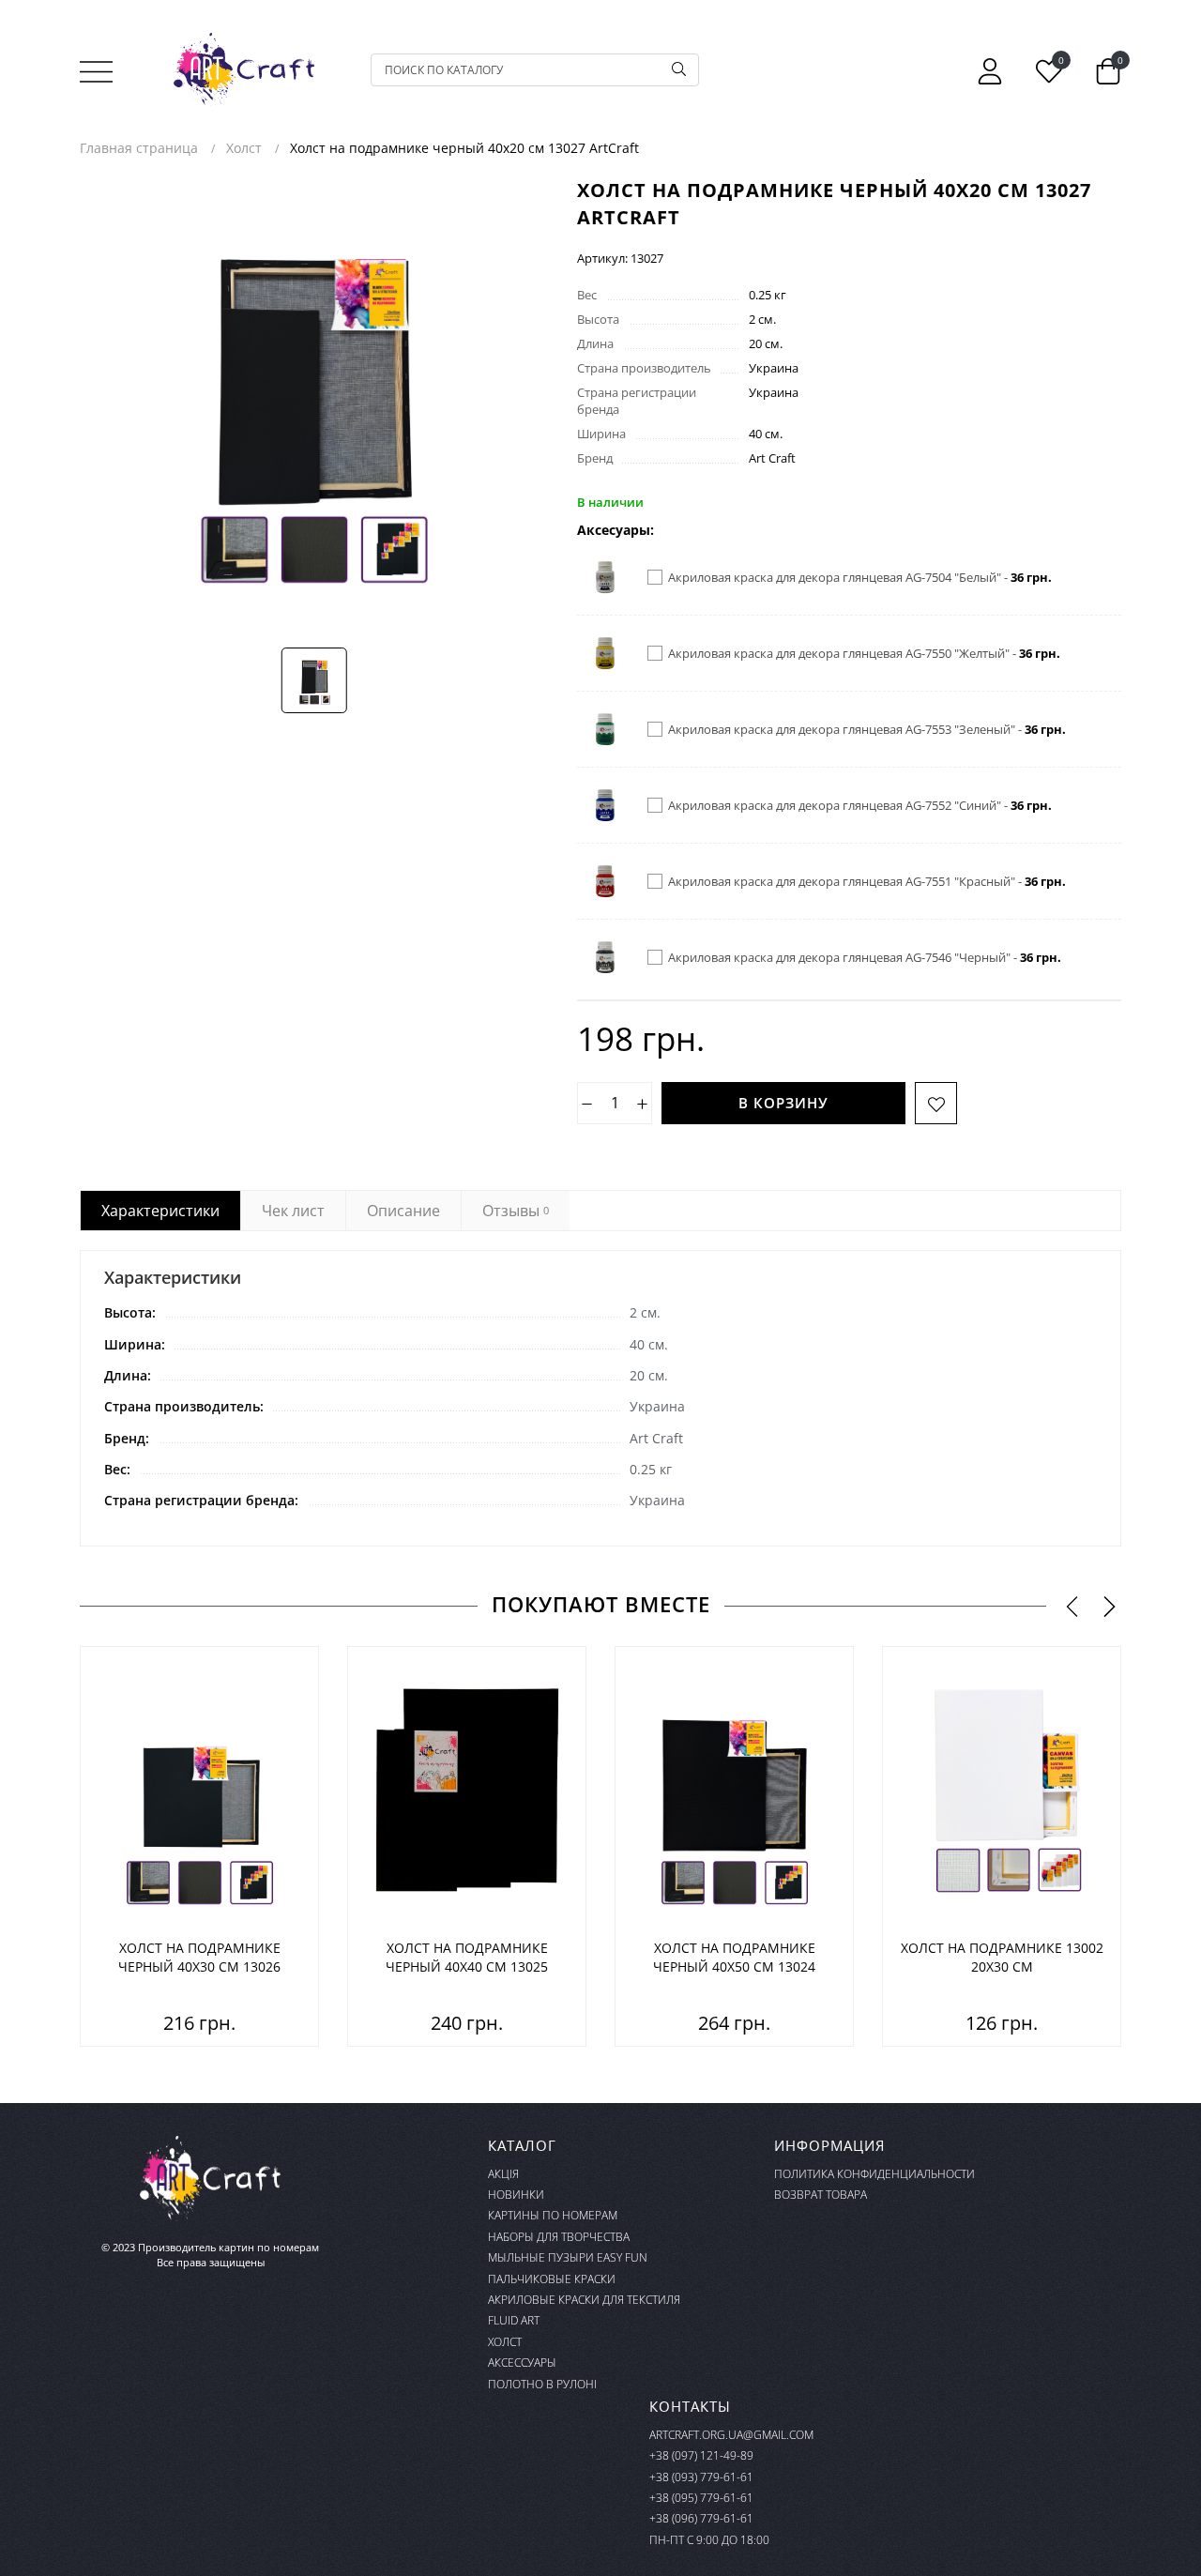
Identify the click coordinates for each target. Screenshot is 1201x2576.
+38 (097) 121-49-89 (701, 2455)
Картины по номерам (553, 2215)
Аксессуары (522, 2363)
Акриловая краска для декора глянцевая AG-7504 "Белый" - (860, 577)
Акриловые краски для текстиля (584, 2300)
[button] (1072, 1606)
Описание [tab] (403, 1211)
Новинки (516, 2195)
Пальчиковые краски (552, 2279)
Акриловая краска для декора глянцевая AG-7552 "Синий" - (860, 805)
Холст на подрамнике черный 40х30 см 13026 (199, 1957)
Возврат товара (821, 2195)
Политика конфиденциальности (874, 2174)
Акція (503, 2174)
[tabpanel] (600, 1398)
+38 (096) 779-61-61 (701, 2518)
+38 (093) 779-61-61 (701, 2477)
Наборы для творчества (559, 2237)
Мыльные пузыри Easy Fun (568, 2257)
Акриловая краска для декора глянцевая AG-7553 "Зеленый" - (867, 729)
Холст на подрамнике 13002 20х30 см (1002, 1957)
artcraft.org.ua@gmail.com (731, 2435)
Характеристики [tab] (160, 1211)
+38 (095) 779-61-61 (701, 2498)
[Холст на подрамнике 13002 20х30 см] (1002, 1793)
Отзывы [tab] (516, 1211)
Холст (505, 2342)
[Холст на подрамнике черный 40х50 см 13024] (734, 1793)
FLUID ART (514, 2320)
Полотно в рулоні (542, 2384)
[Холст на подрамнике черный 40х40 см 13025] (467, 1793)
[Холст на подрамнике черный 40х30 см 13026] (199, 1793)
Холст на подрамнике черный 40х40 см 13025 (467, 1957)
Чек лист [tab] (293, 1211)
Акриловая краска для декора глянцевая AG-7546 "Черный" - (865, 957)
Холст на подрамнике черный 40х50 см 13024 (734, 1957)
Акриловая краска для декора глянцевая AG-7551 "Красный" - (867, 881)
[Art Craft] (244, 69)
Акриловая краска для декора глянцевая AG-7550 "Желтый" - (864, 653)
